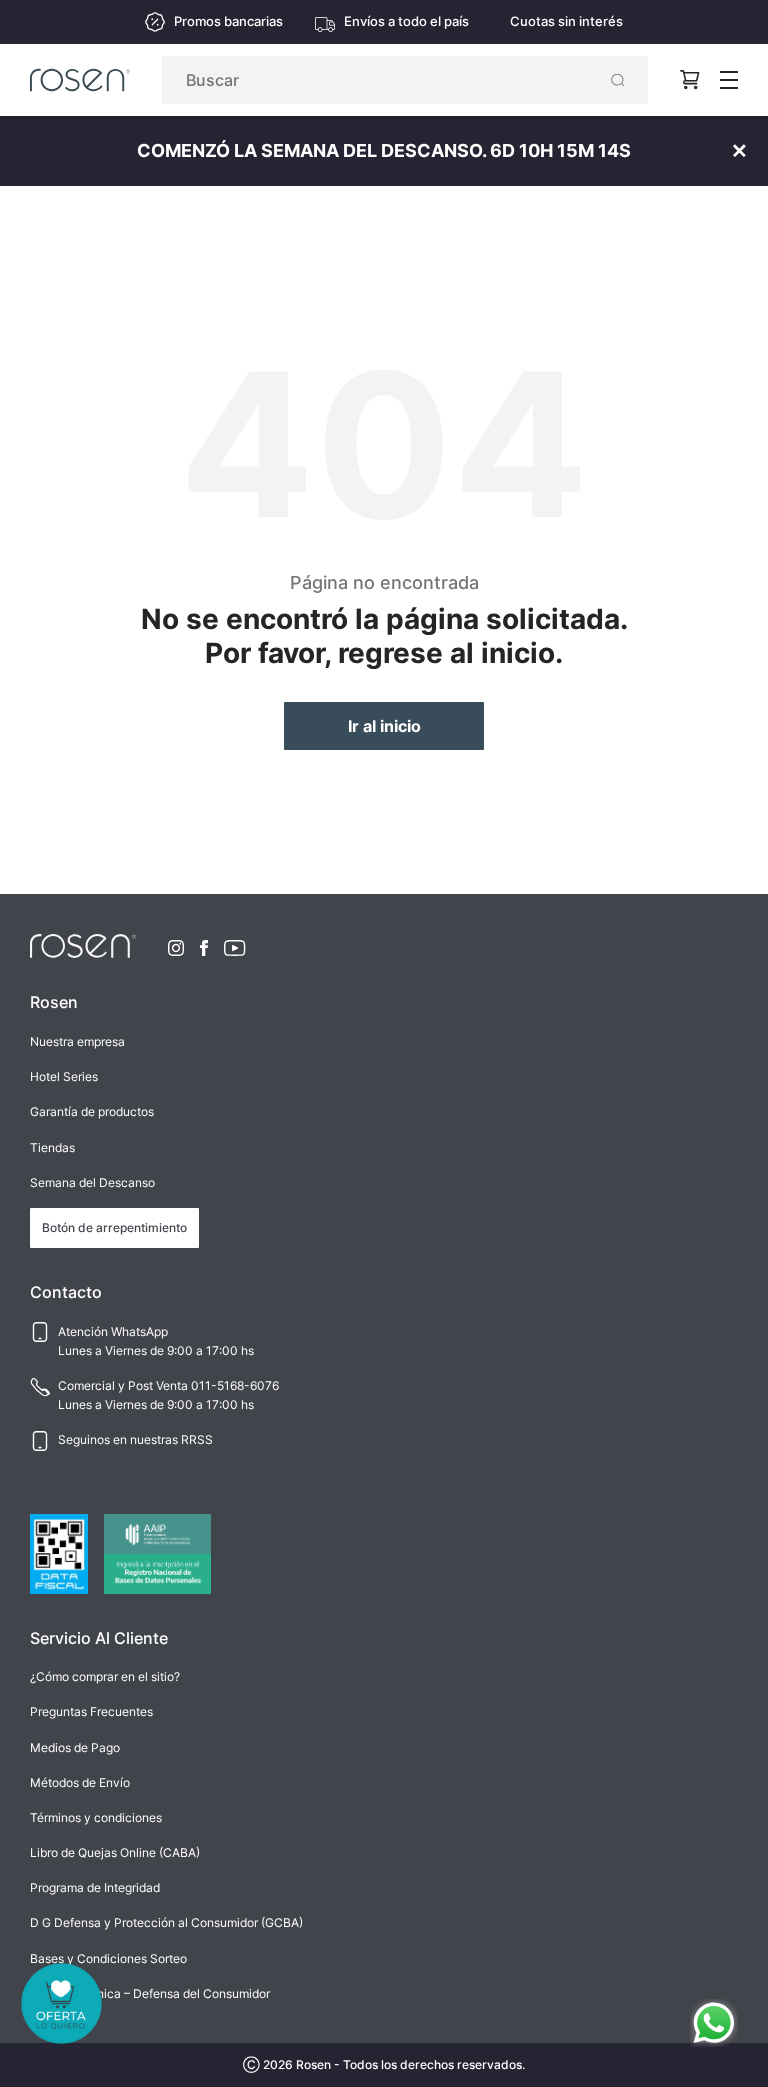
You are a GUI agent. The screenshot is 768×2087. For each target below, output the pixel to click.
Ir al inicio (384, 726)
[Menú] (729, 80)
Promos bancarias (228, 21)
